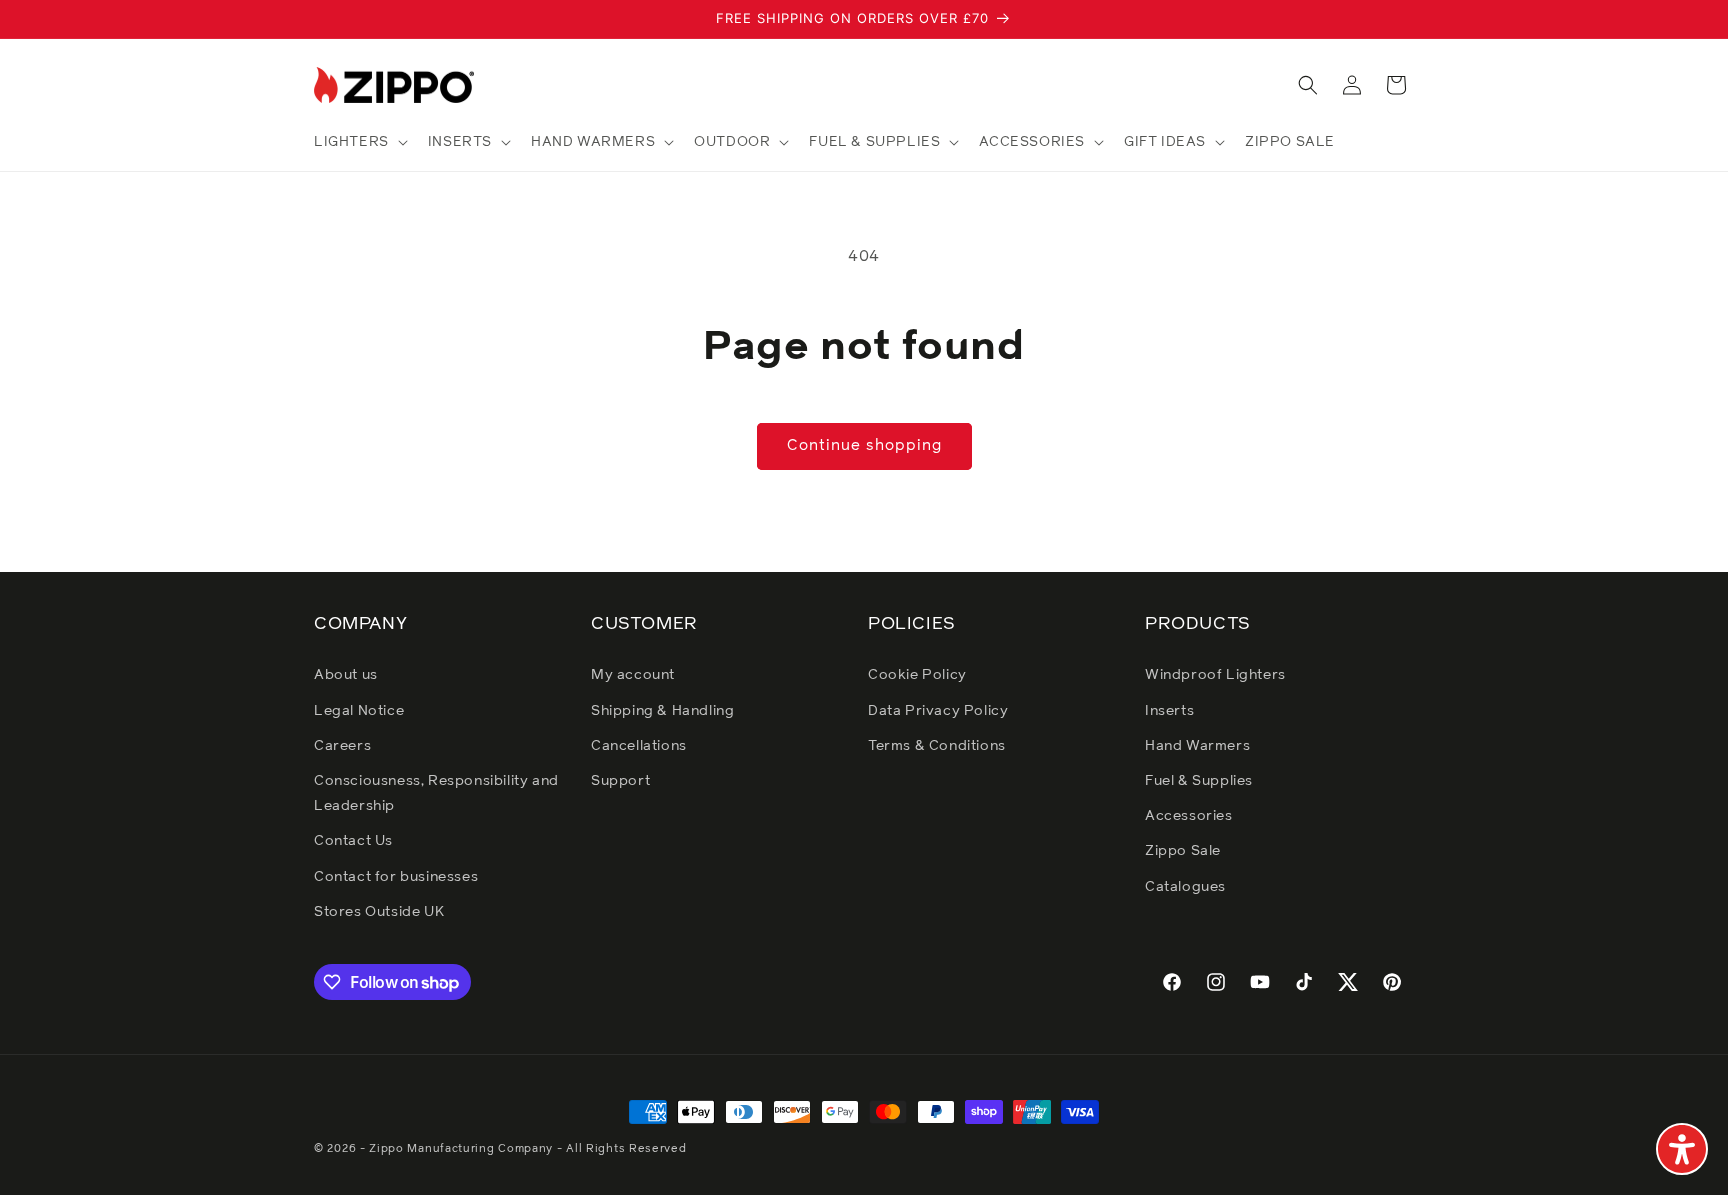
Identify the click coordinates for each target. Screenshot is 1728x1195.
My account (633, 675)
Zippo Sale (1183, 851)
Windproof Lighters (1215, 675)
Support (620, 781)
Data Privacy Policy (938, 711)
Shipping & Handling (662, 711)
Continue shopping (864, 445)
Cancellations (639, 746)
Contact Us (353, 841)
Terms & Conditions (937, 746)
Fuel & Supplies (1199, 781)
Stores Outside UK (379, 912)
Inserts (1169, 711)
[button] (359, 142)
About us (346, 675)
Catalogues (1185, 887)
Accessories (1189, 816)
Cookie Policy (917, 675)
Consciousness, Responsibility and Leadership (436, 793)
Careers (342, 746)
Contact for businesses (396, 877)
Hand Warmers (1197, 746)
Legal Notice (359, 711)
